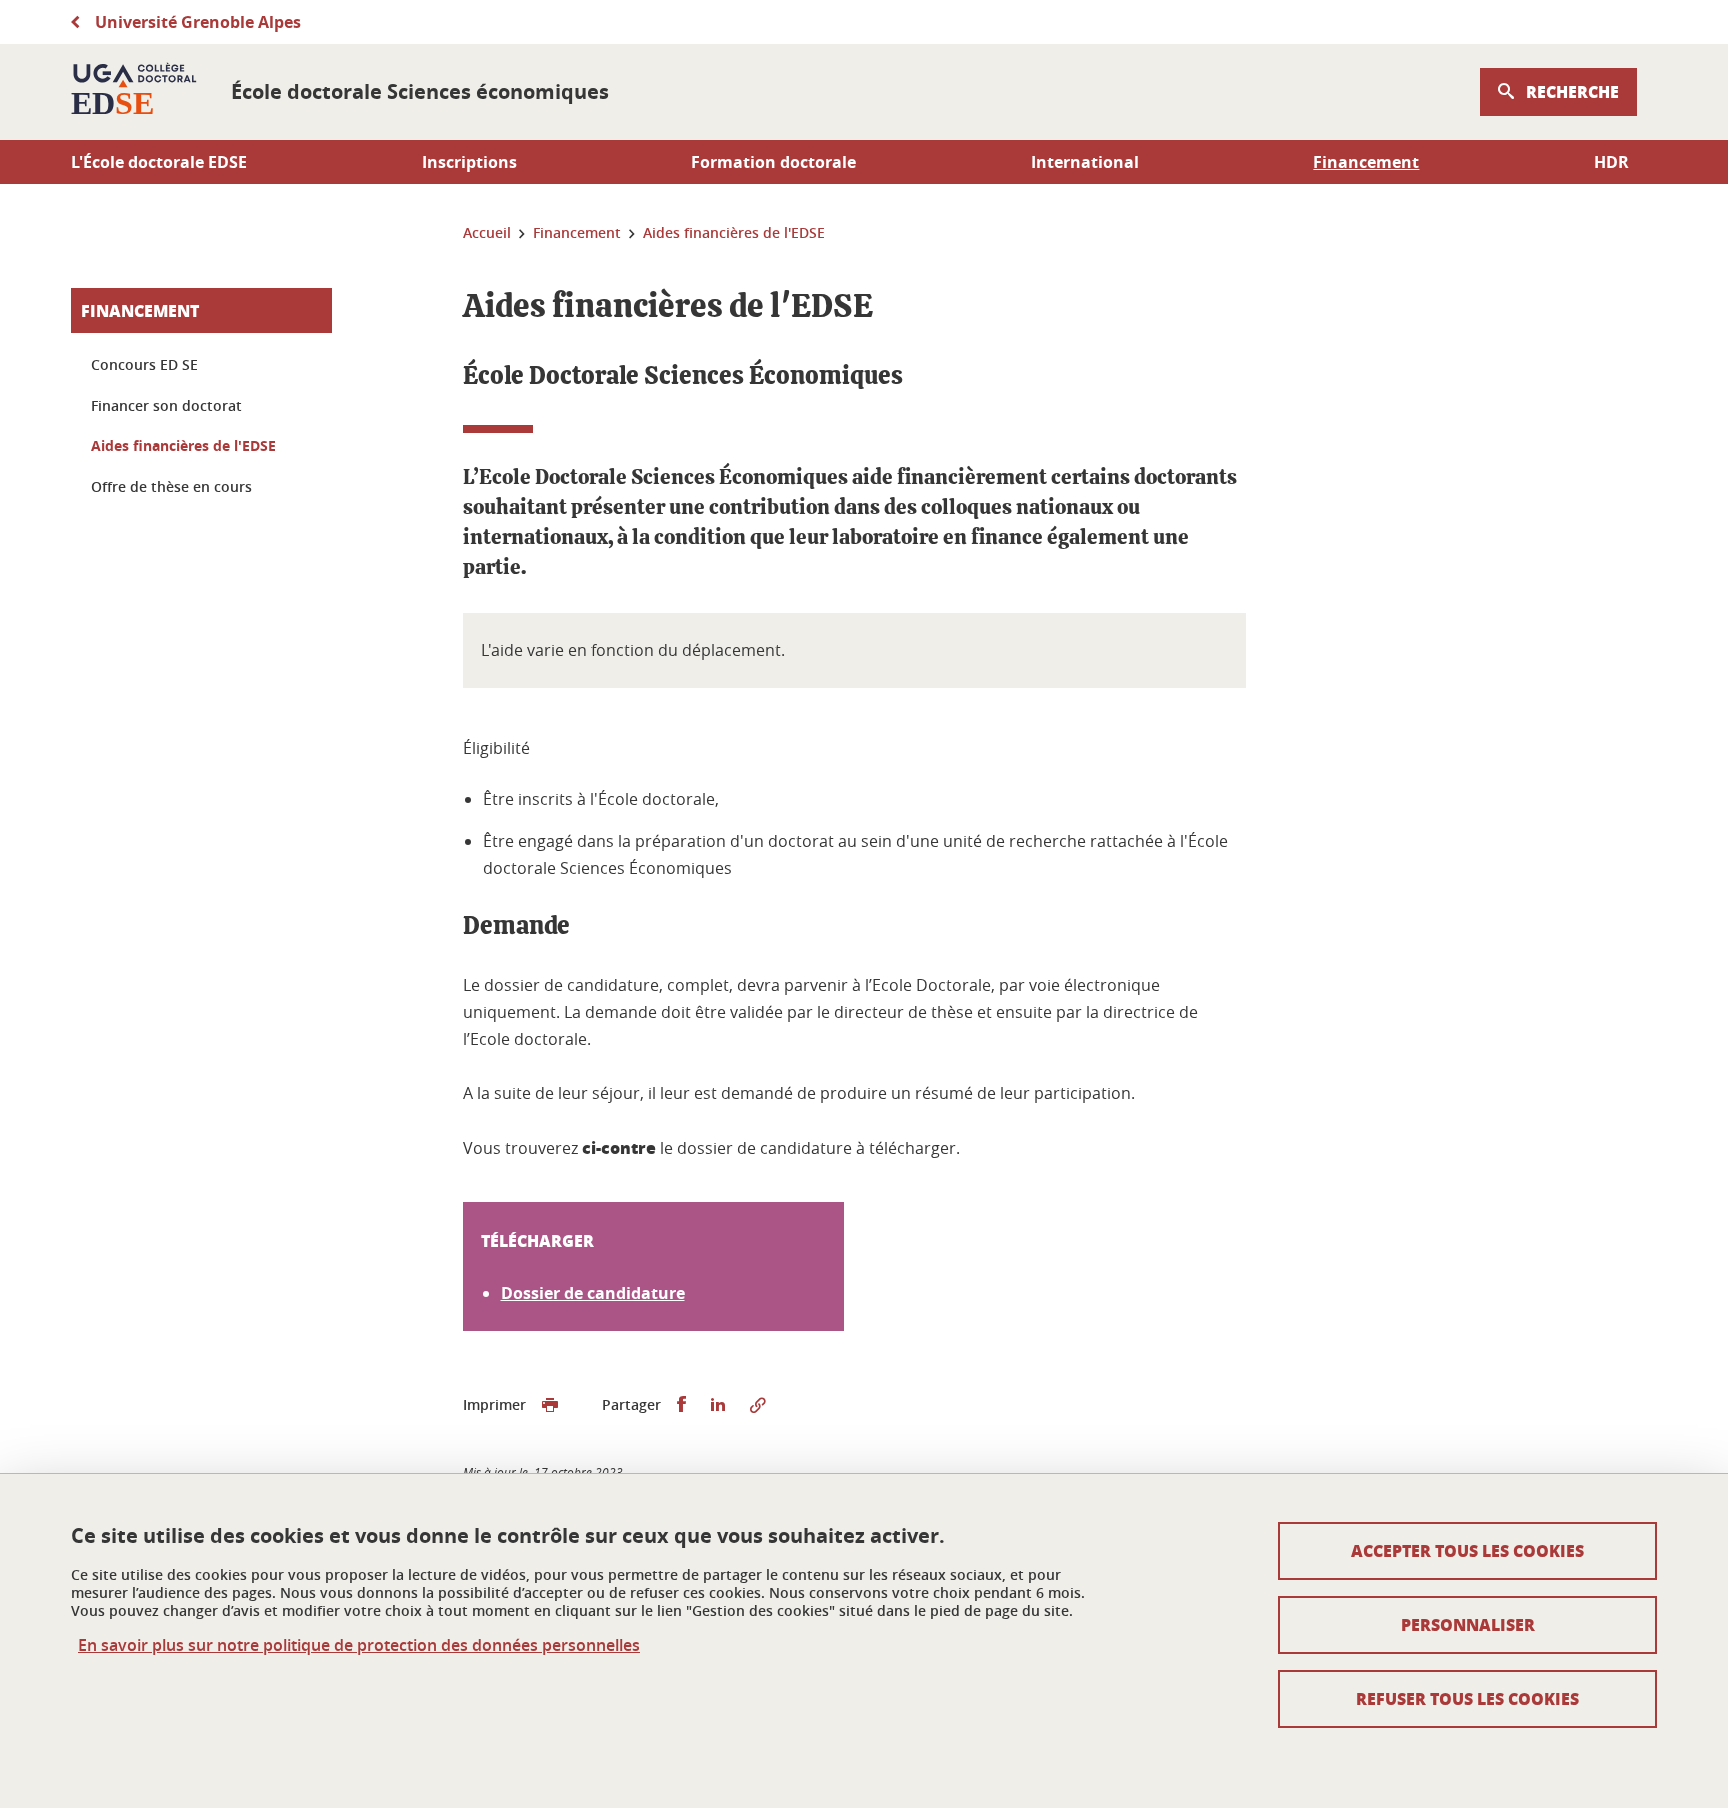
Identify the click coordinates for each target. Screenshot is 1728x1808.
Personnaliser (1468, 1624)
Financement (140, 310)
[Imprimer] (550, 1405)
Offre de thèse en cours (171, 486)
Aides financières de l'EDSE (183, 445)
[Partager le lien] (758, 1405)
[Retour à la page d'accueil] (135, 92)
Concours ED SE (144, 364)
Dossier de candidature (593, 1293)
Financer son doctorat (166, 405)
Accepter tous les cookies (1467, 1550)
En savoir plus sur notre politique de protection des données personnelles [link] (359, 1645)
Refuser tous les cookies (1467, 1698)
